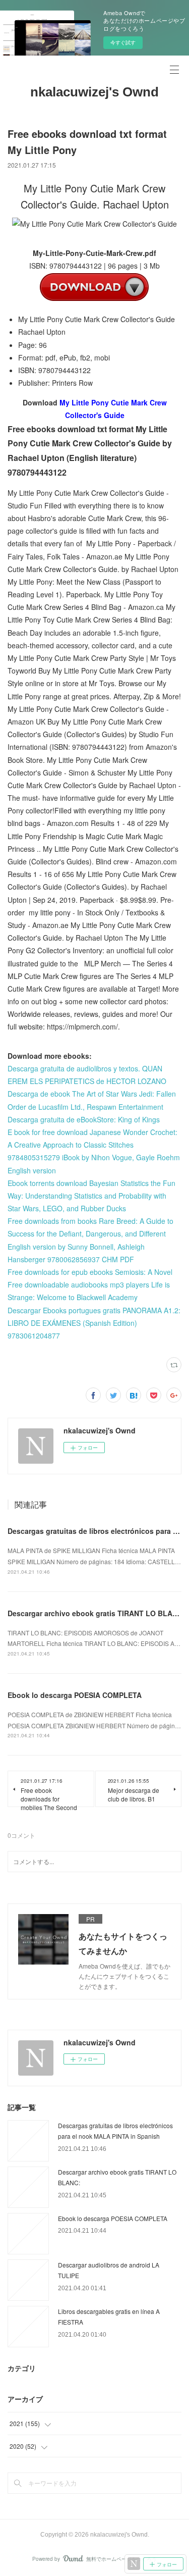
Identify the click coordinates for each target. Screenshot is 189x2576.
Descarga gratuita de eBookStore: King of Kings (84, 1119)
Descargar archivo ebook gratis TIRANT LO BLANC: (96, 1613)
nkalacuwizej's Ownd (94, 92)
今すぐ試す (123, 42)
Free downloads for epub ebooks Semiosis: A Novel (90, 1272)
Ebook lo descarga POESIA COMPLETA (75, 1695)
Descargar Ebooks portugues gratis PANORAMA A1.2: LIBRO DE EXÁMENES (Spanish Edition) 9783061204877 (94, 1323)
